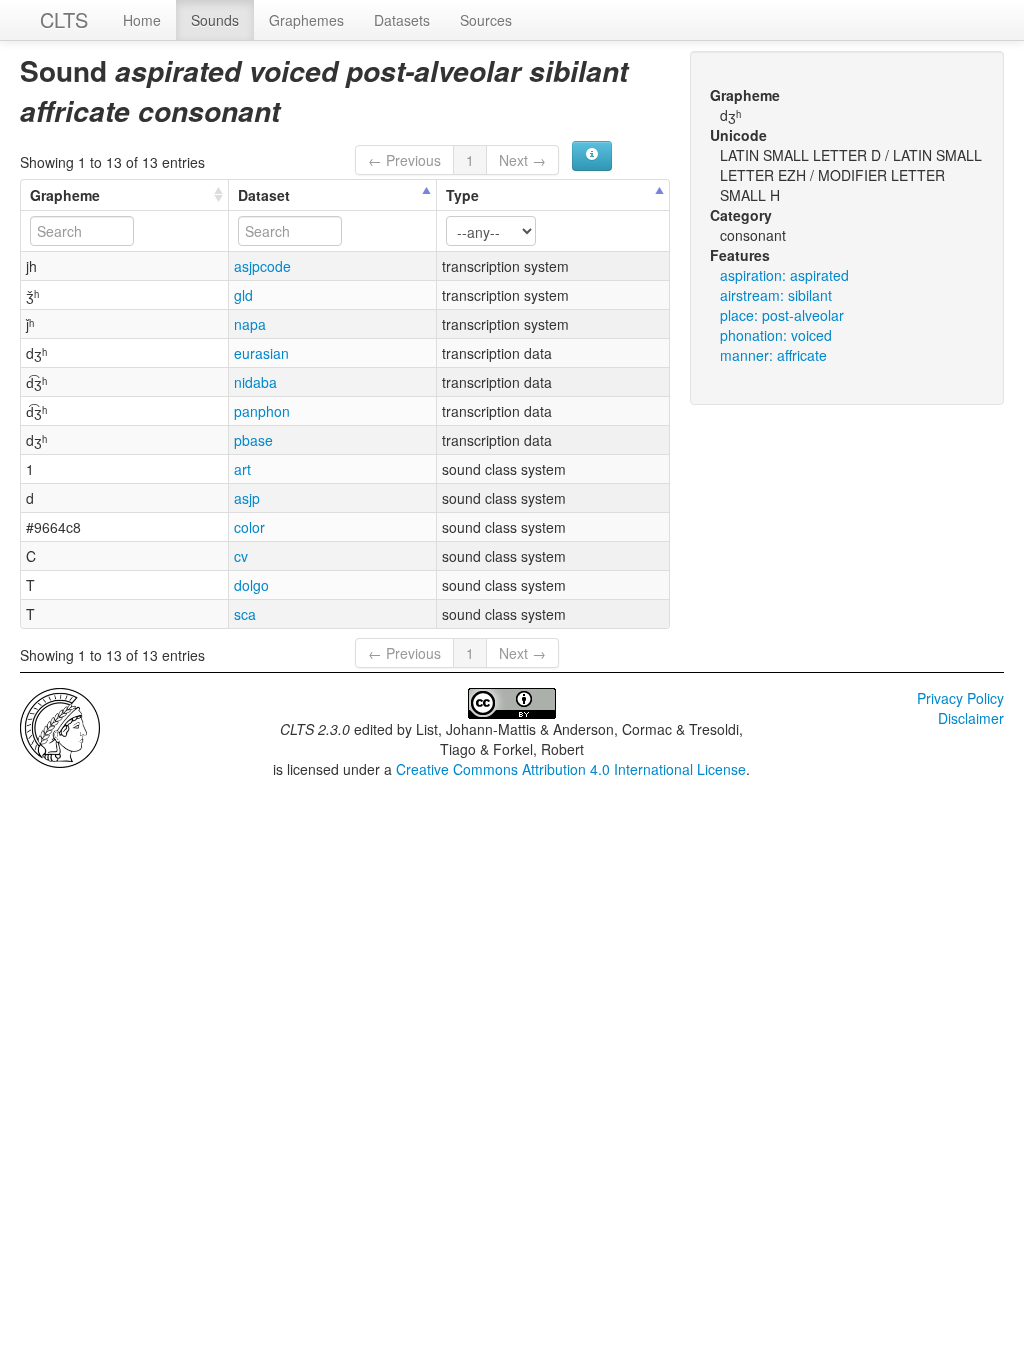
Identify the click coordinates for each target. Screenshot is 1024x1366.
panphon (262, 411)
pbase (253, 440)
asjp (247, 498)
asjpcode (262, 266)
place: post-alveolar (782, 315)
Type (462, 195)
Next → (522, 160)
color (249, 527)
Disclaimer (971, 718)
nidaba (255, 382)
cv (241, 556)
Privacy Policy (960, 698)
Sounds (215, 20)
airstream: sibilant (776, 295)
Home (142, 20)
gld (243, 295)
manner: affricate (773, 355)
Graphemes (306, 20)
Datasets (402, 20)
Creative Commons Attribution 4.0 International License (571, 769)
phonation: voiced (776, 335)
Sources (486, 20)
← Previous (404, 160)
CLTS (64, 19)
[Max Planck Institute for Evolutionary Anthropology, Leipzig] (60, 726)
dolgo (251, 585)
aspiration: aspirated (784, 275)
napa (250, 324)
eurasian (261, 353)
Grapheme (65, 195)
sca (245, 614)
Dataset (264, 195)
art (242, 469)
